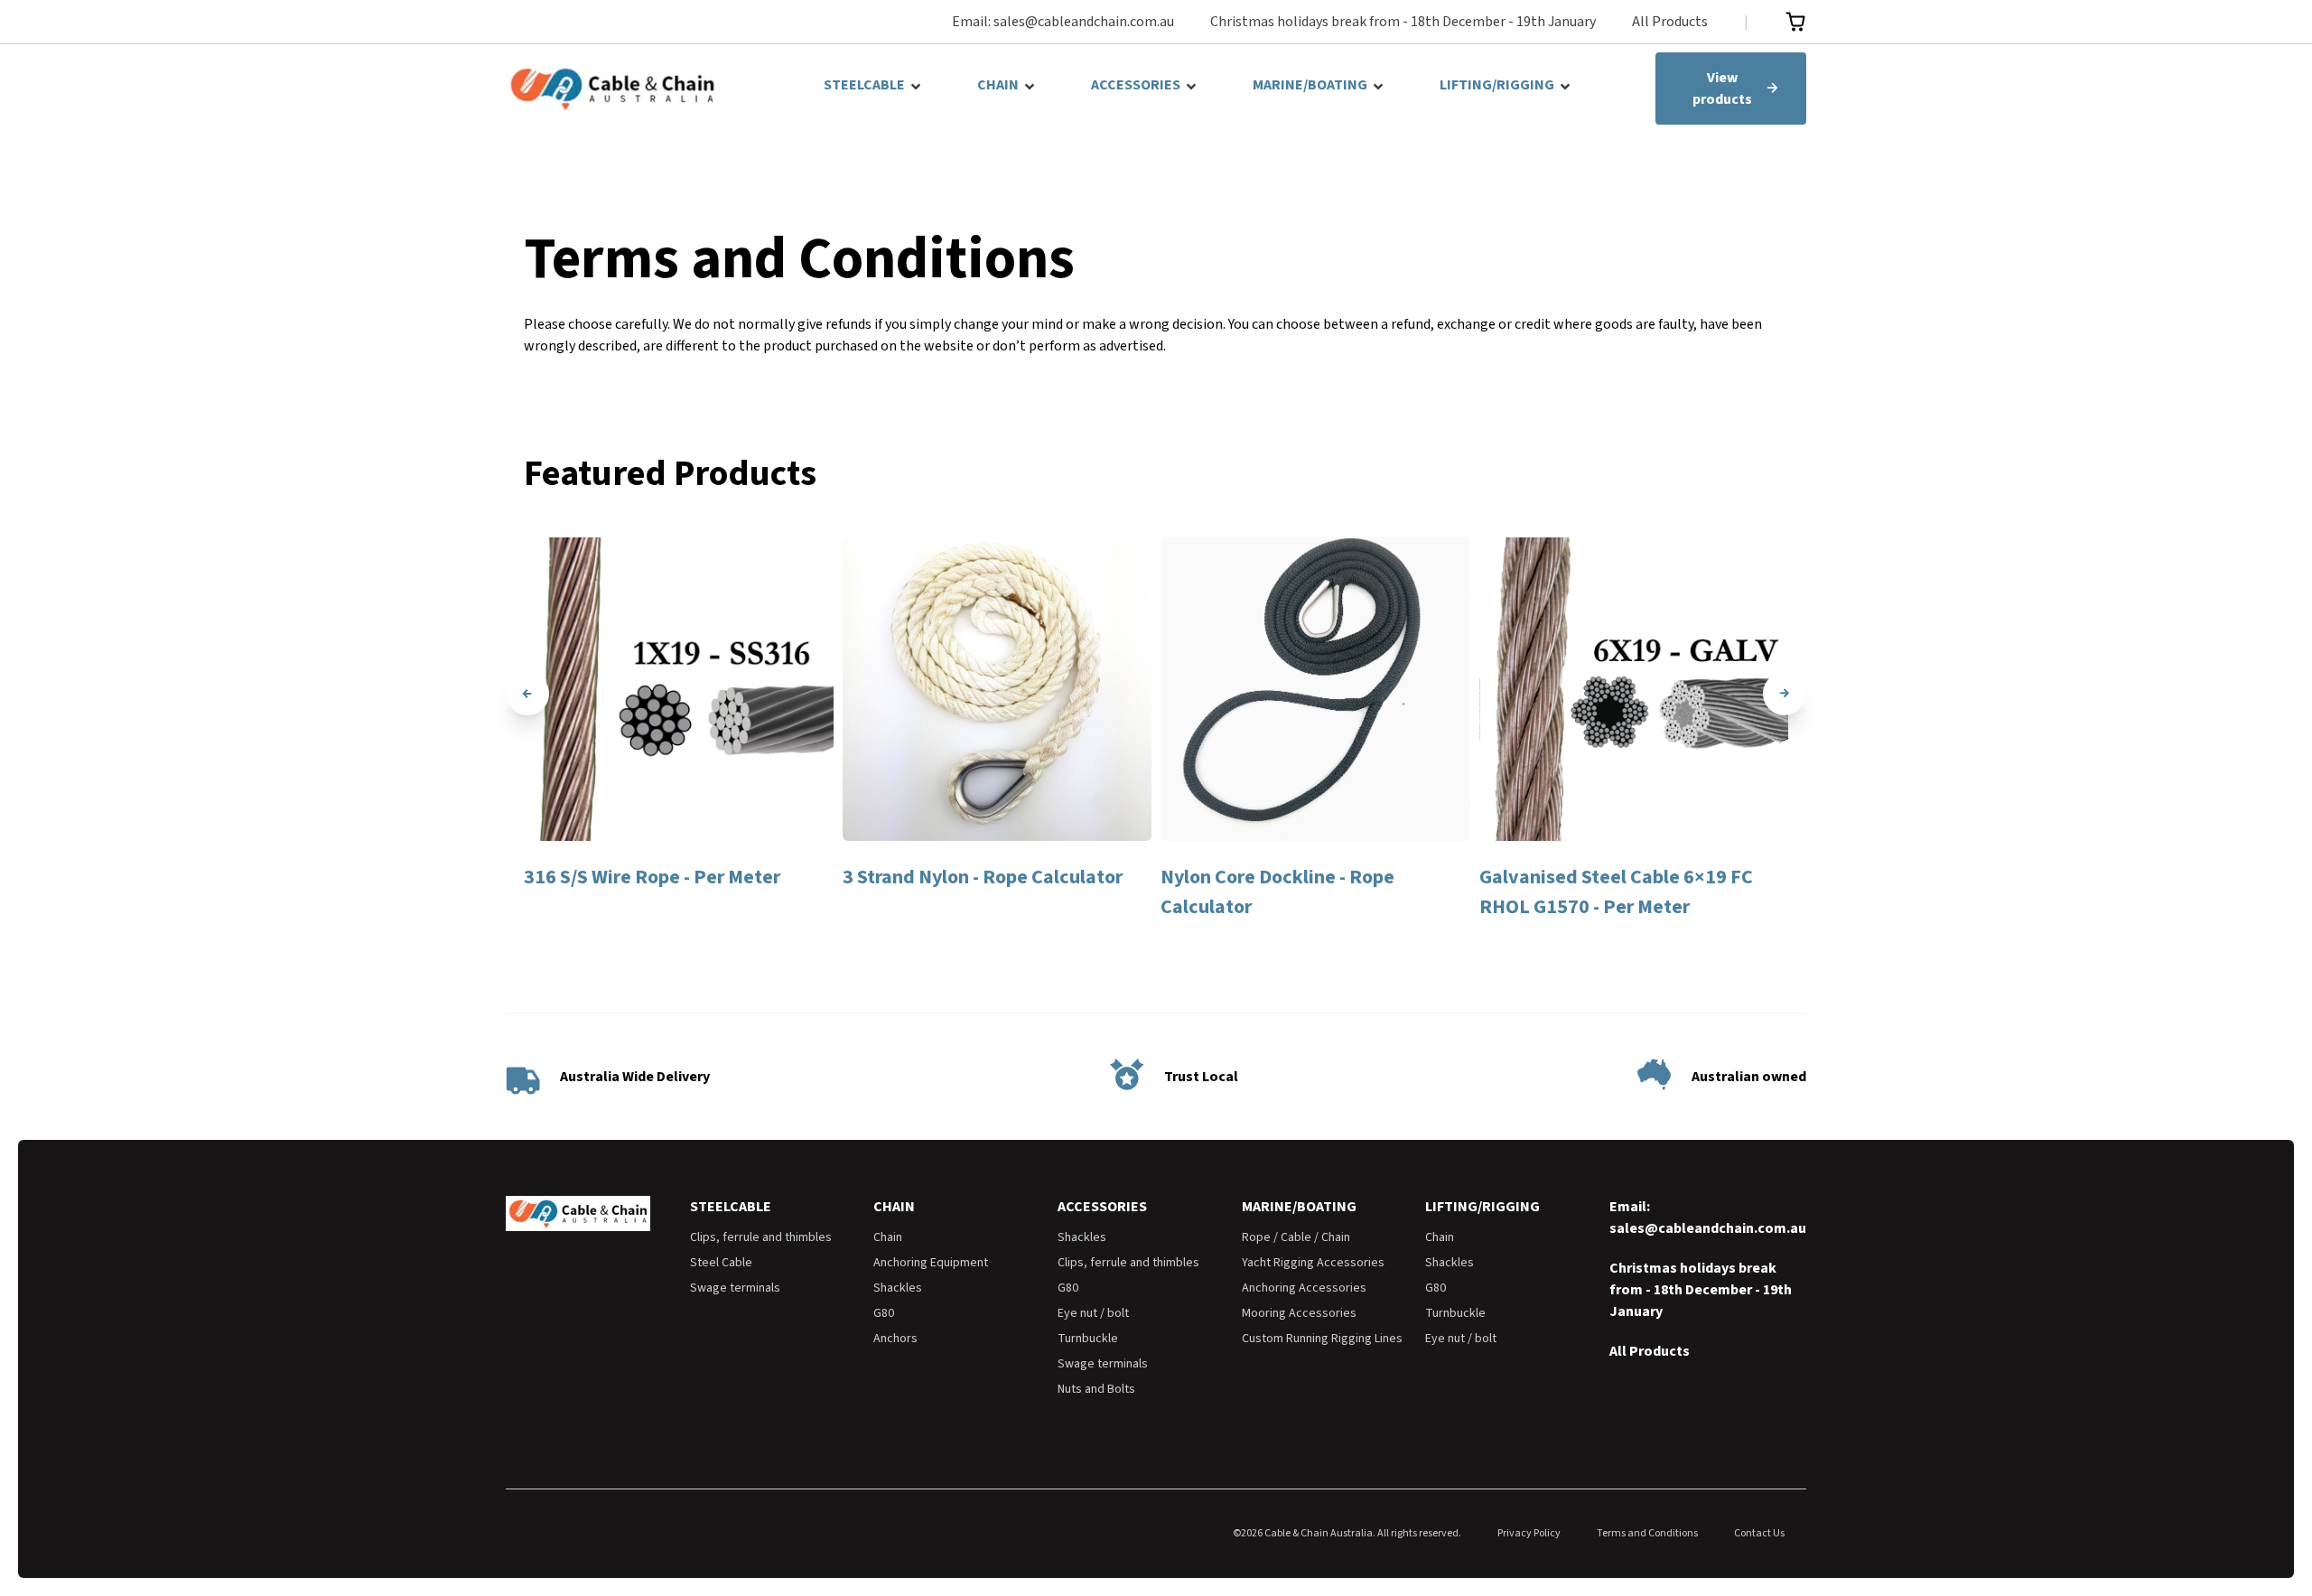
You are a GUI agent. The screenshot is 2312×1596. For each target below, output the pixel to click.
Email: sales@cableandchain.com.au (1063, 22)
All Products (1670, 22)
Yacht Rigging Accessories (1313, 1263)
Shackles (898, 1288)
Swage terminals (735, 1288)
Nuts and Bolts (1096, 1389)
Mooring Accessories (1299, 1313)
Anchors (895, 1339)
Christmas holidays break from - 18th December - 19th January (1403, 22)
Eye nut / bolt (1093, 1313)
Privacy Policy (1529, 1533)
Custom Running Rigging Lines (1322, 1339)
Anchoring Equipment (931, 1263)
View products (1722, 89)
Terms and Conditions (1647, 1533)
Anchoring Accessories (1304, 1288)
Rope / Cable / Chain (1296, 1237)
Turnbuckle (1088, 1339)
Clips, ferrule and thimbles (761, 1237)
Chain (888, 1237)
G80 (884, 1313)
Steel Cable (721, 1263)
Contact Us (1759, 1533)
